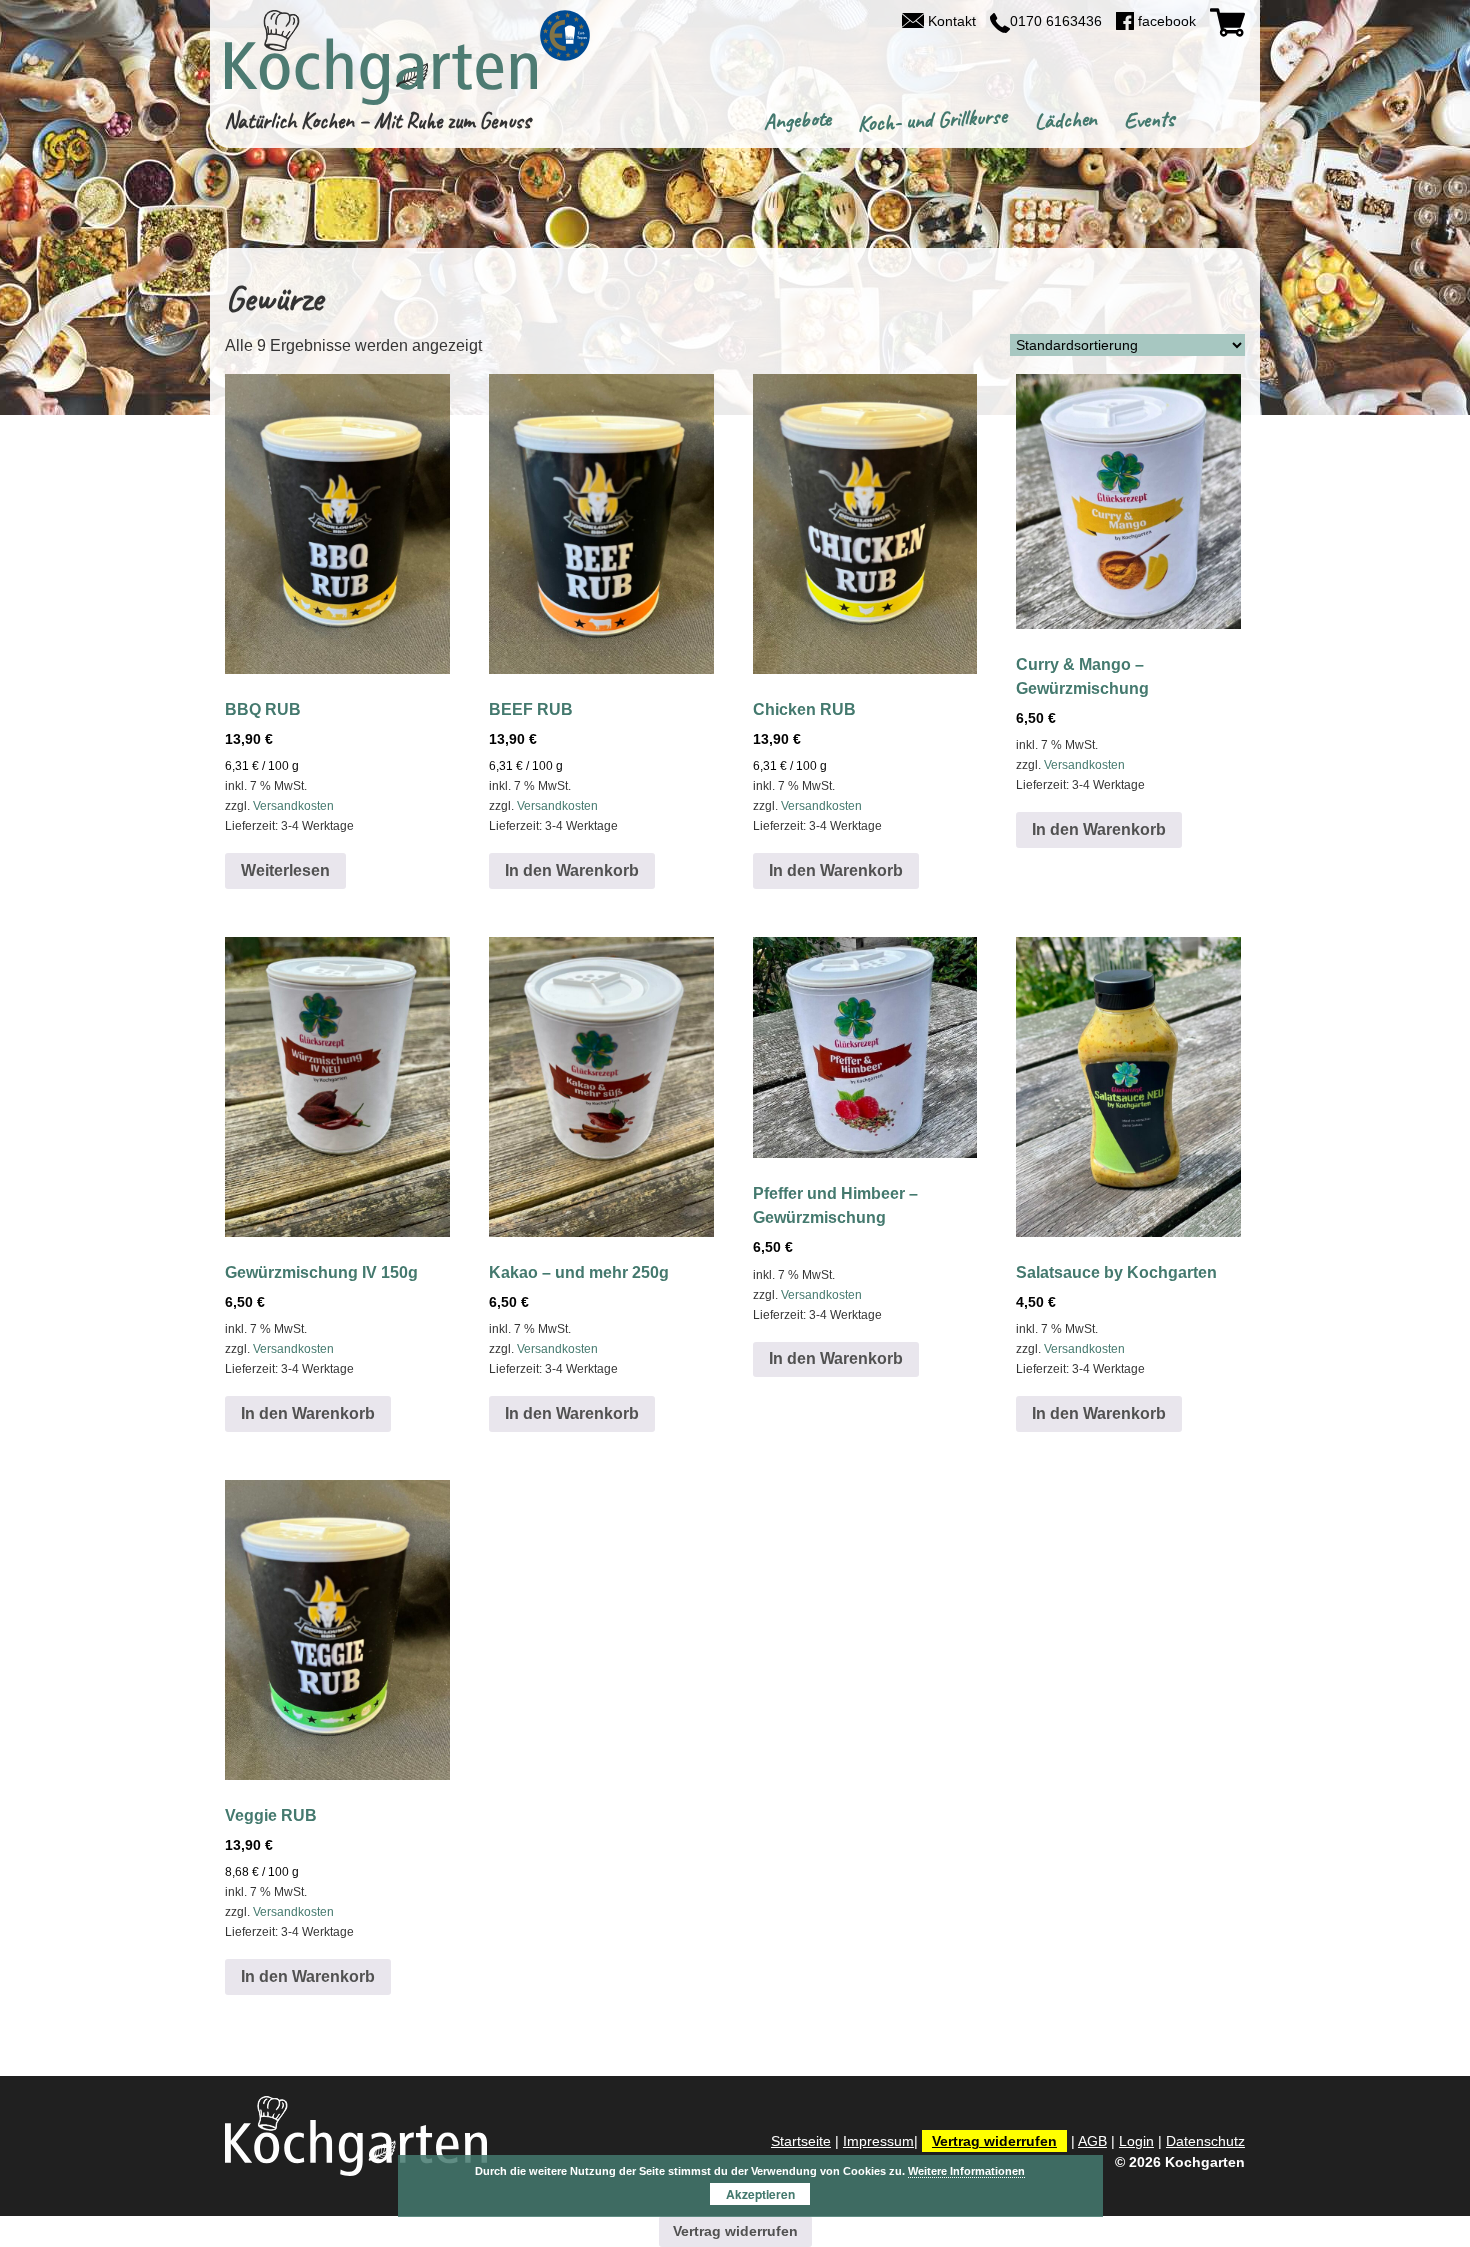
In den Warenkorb (572, 870)
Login (1136, 2141)
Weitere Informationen (966, 2171)
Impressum (878, 2141)
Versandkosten (293, 806)
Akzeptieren (760, 2194)
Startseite (801, 2141)
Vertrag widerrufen (994, 2141)
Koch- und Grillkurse (932, 120)
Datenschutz (1205, 2141)
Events (1149, 120)
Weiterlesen (285, 870)
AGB (1092, 2141)
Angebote (796, 121)
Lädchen (1065, 120)
